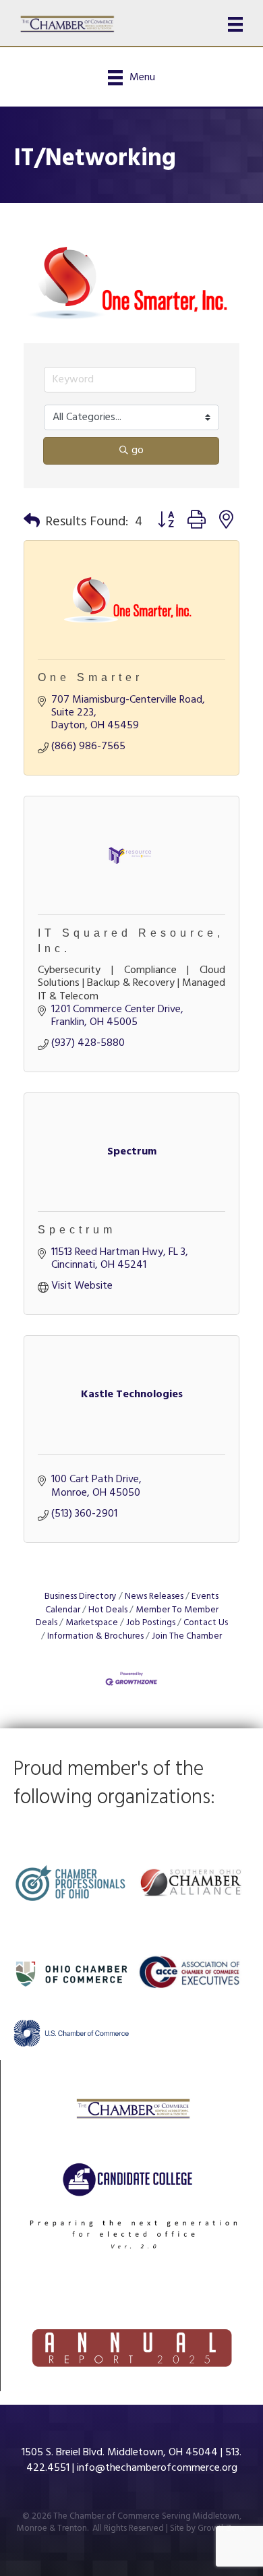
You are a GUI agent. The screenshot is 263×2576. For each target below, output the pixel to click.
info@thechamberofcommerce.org (157, 2468)
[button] (32, 522)
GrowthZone (222, 2528)
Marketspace (92, 1623)
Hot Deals (108, 1610)
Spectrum (77, 1230)
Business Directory (81, 1597)
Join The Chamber (187, 1636)
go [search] (138, 450)
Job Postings (151, 1623)
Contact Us (206, 1623)
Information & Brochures (95, 1636)
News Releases (154, 1597)
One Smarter (90, 677)
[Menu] (235, 24)
